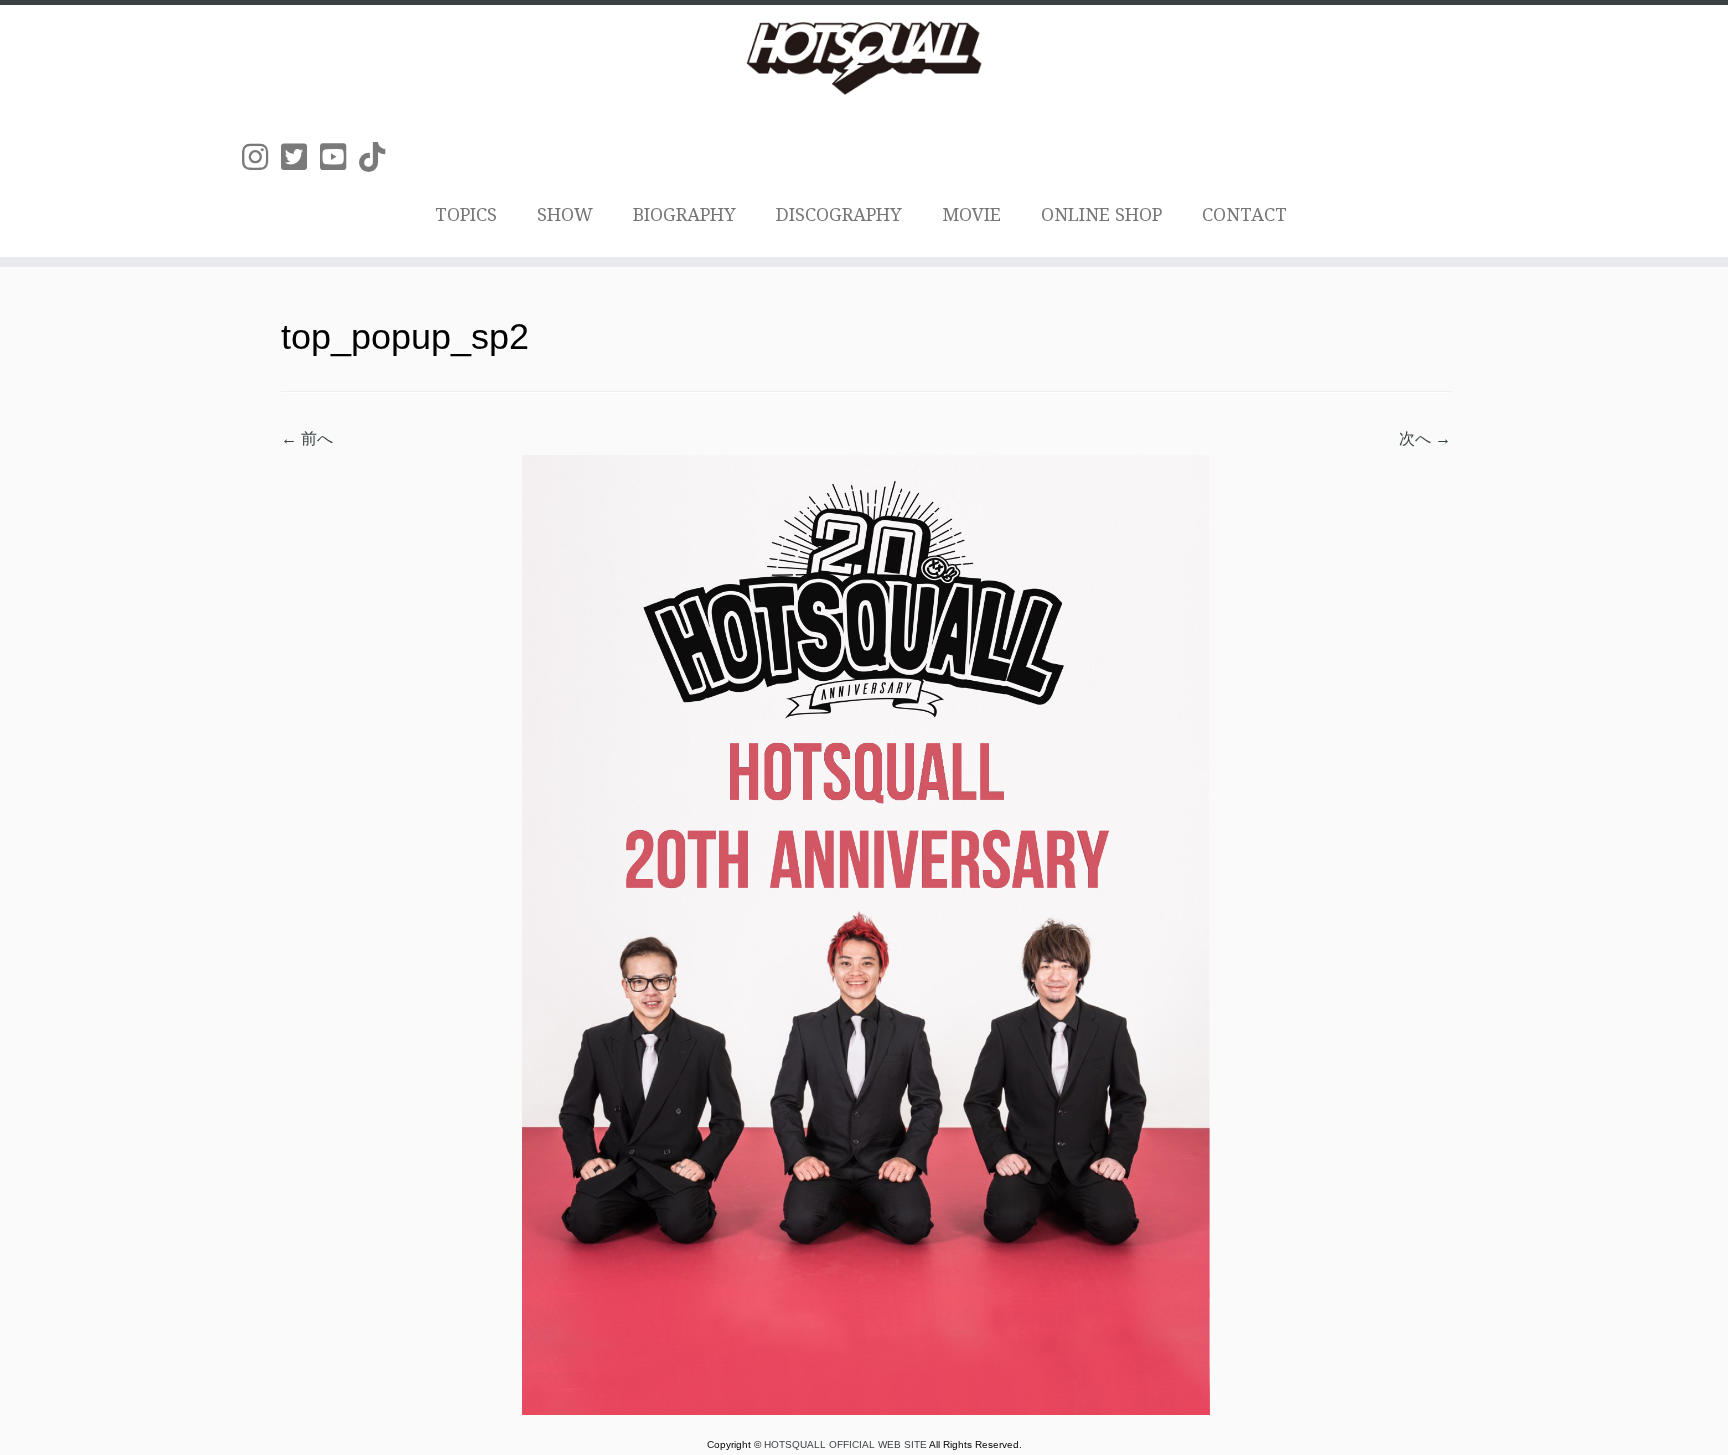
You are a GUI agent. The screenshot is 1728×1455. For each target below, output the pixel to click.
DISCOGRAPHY (839, 214)
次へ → (1425, 438)
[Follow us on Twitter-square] (300, 157)
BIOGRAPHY (684, 214)
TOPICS (466, 214)
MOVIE (971, 214)
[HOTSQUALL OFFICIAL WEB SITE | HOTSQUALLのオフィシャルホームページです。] (864, 58)
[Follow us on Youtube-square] (339, 157)
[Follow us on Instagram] (261, 157)
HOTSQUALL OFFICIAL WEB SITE (846, 1444)
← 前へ (307, 438)
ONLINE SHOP (1101, 214)
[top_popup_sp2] (866, 933)
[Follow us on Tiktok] (378, 157)
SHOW (565, 214)
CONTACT (1244, 214)
